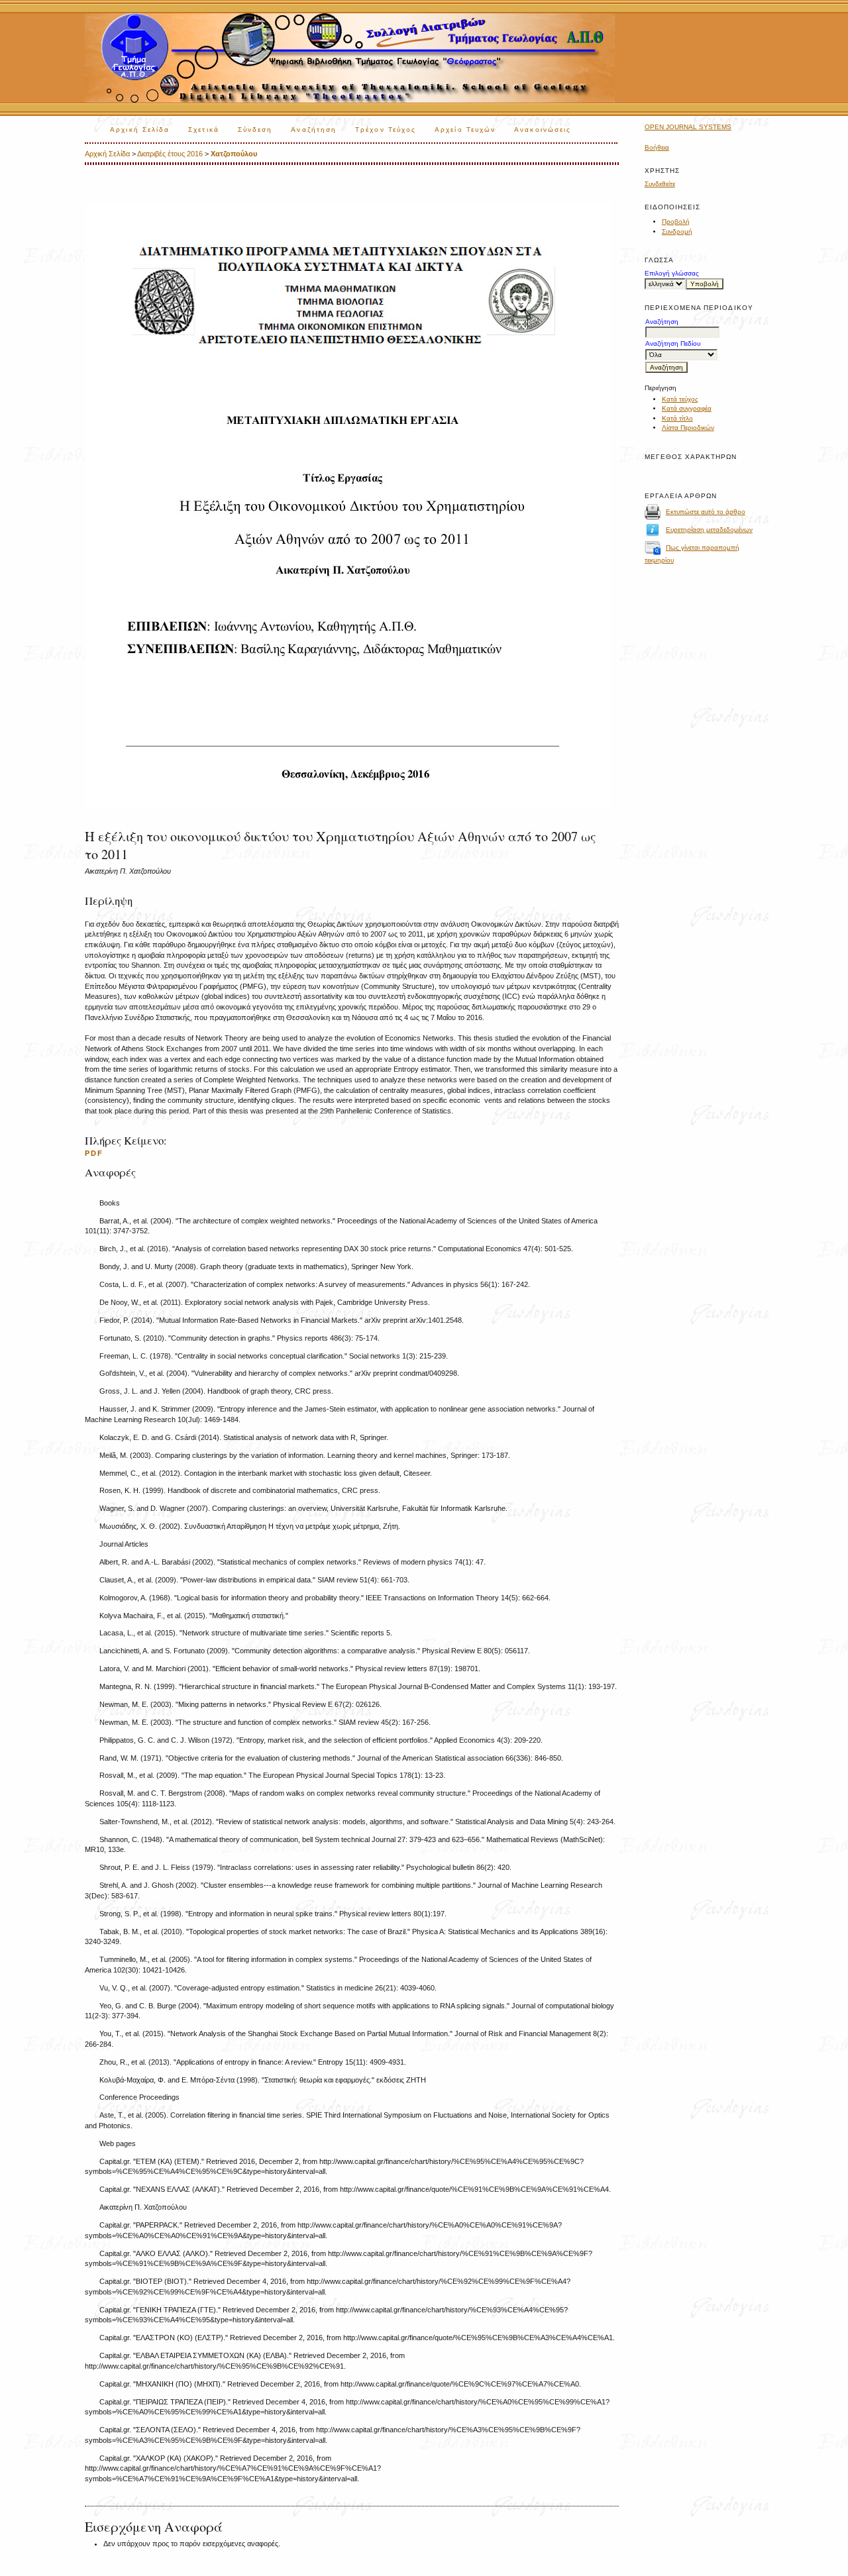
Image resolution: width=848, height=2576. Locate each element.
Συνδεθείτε (660, 184)
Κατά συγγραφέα (687, 408)
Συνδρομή (677, 232)
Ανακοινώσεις (543, 129)
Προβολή (676, 222)
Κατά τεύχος (680, 399)
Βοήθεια (657, 147)
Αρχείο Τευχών (465, 129)
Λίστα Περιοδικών (688, 428)
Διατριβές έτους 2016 (170, 154)
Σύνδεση (255, 129)
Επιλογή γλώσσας (672, 273)
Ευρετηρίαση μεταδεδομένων (709, 530)
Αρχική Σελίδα (140, 129)
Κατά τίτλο (677, 418)
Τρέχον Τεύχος (386, 129)
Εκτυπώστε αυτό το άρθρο (706, 512)
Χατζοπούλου (234, 154)
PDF (94, 1153)
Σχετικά (204, 129)
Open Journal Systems (688, 127)
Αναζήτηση (314, 129)
